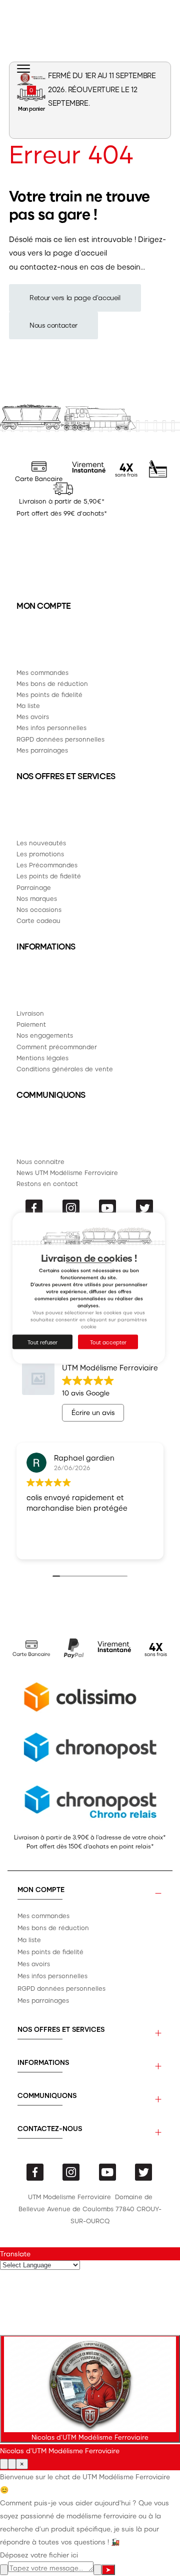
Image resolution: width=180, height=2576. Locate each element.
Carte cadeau (38, 920)
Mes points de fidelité (49, 694)
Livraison (30, 1013)
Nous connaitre (40, 1161)
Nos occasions (39, 909)
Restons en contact (47, 1183)
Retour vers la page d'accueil (75, 297)
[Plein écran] (12, 2464)
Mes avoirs (33, 716)
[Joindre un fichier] (4, 2570)
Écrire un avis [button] (93, 1412)
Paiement (31, 1024)
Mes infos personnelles (51, 727)
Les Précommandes (47, 865)
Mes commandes (42, 672)
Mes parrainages (42, 750)
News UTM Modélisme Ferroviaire (67, 1172)
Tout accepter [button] (108, 1342)
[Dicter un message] (97, 2570)
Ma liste (28, 705)
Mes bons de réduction (52, 683)
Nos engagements (45, 1035)
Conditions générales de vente (65, 1069)
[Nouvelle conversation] (4, 2464)
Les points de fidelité (49, 876)
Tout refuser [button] (42, 1342)
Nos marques (37, 898)
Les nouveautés (41, 843)
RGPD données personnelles (60, 739)
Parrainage (34, 887)
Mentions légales (42, 1058)
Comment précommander (57, 1046)
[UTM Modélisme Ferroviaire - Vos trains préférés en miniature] (31, 79)
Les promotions (40, 854)
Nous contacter (53, 325)
